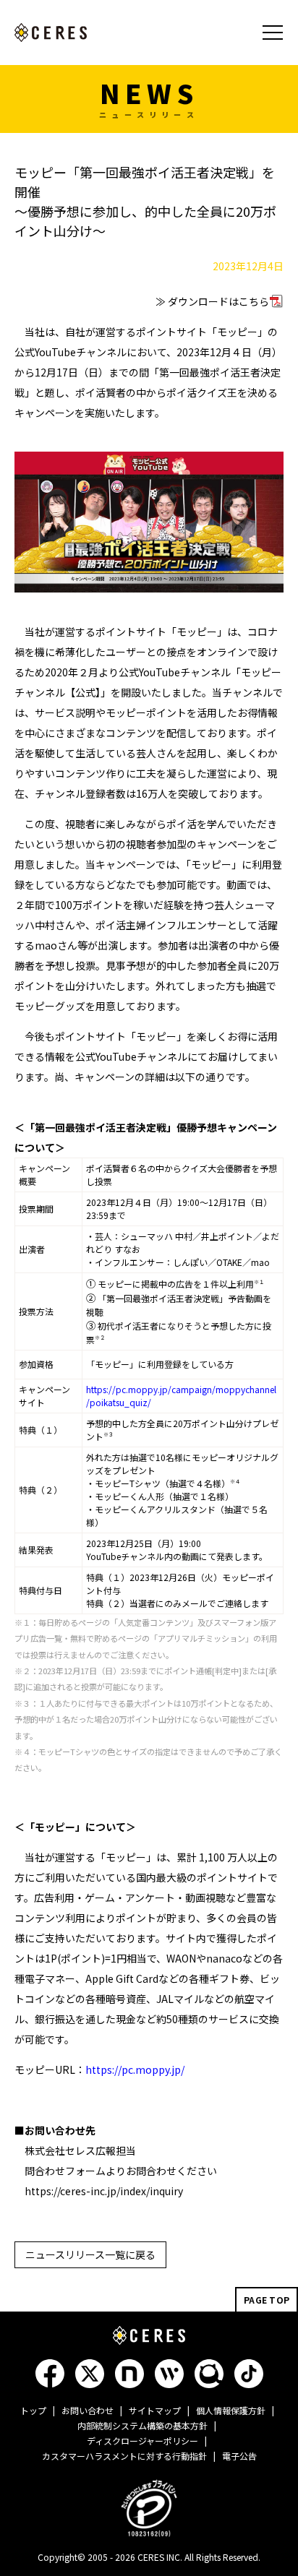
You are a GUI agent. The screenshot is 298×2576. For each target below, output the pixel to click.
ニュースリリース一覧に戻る (90, 2254)
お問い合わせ (88, 2410)
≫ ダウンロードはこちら (212, 301)
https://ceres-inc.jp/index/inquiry (104, 2191)
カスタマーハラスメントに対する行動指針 (124, 2456)
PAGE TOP (267, 2300)
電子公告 (239, 2456)
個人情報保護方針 (231, 2410)
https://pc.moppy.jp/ (135, 2069)
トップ (33, 2410)
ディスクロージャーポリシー (142, 2441)
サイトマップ (155, 2410)
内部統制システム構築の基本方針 (142, 2425)
